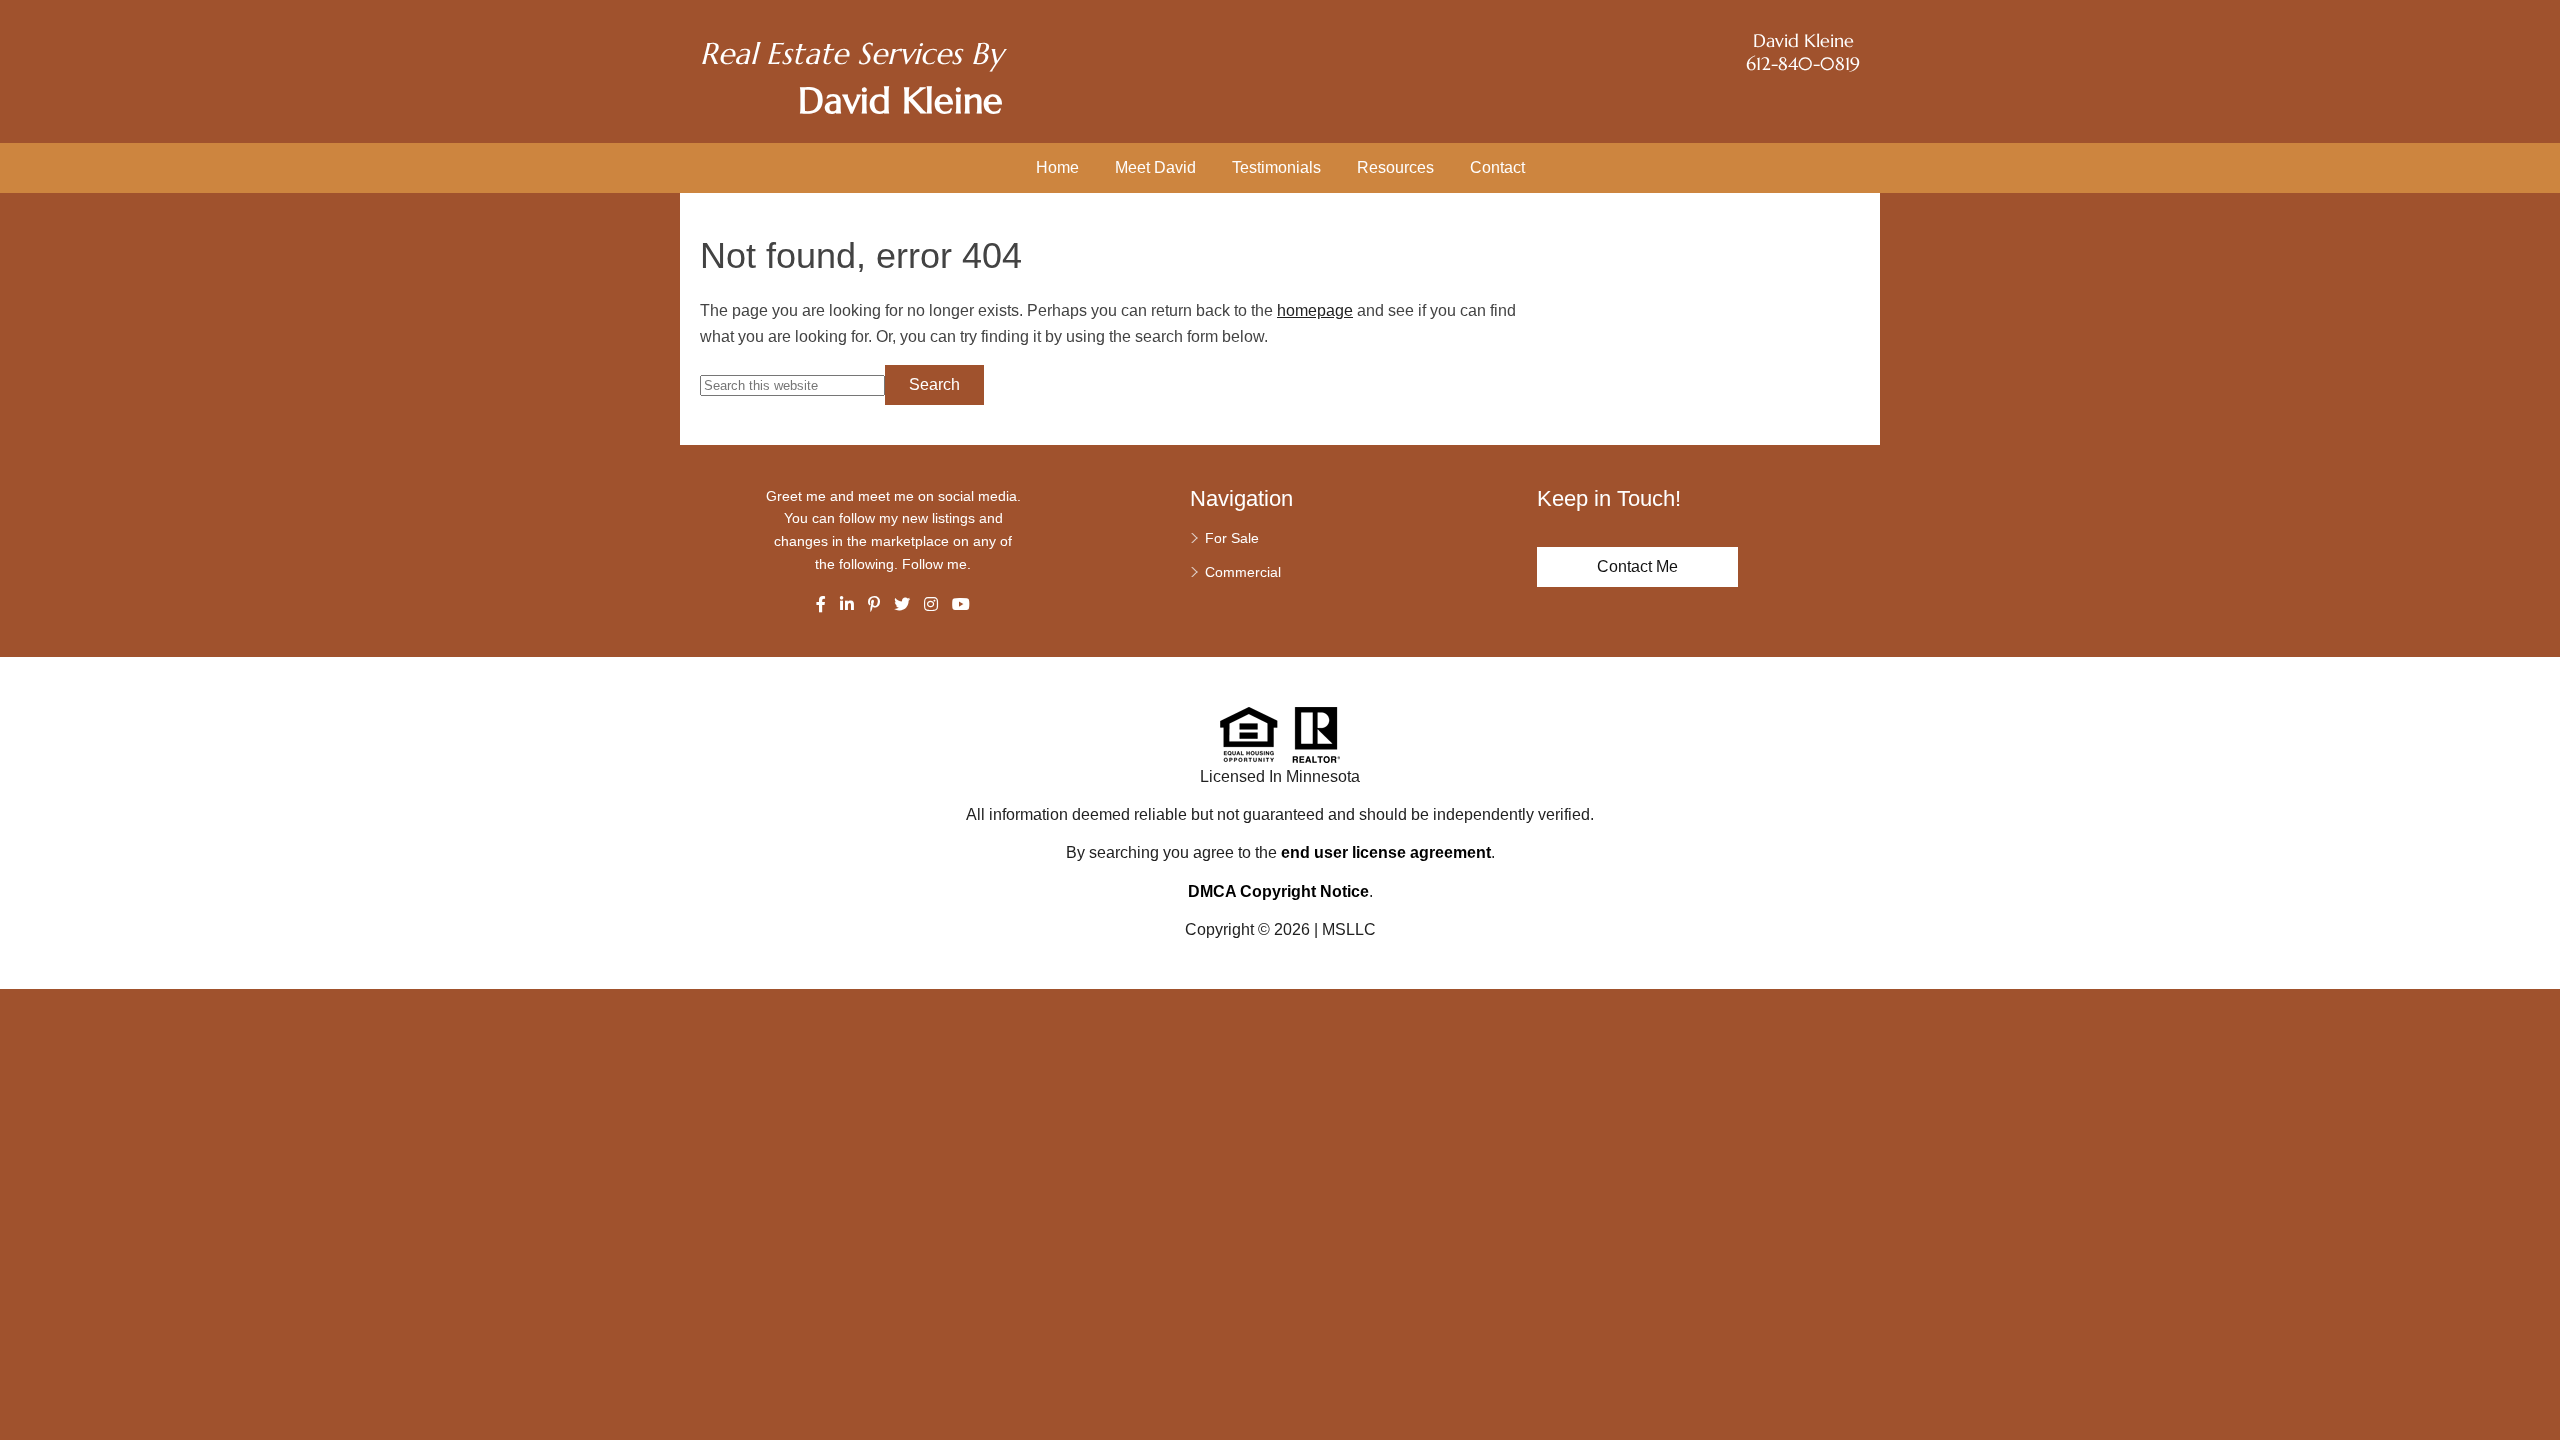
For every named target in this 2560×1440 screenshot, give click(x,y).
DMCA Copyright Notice (1278, 891)
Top (2537, 1389)
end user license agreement (1386, 852)
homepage (1315, 310)
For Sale (1232, 538)
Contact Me (1637, 566)
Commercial (1243, 572)
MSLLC (1349, 929)
